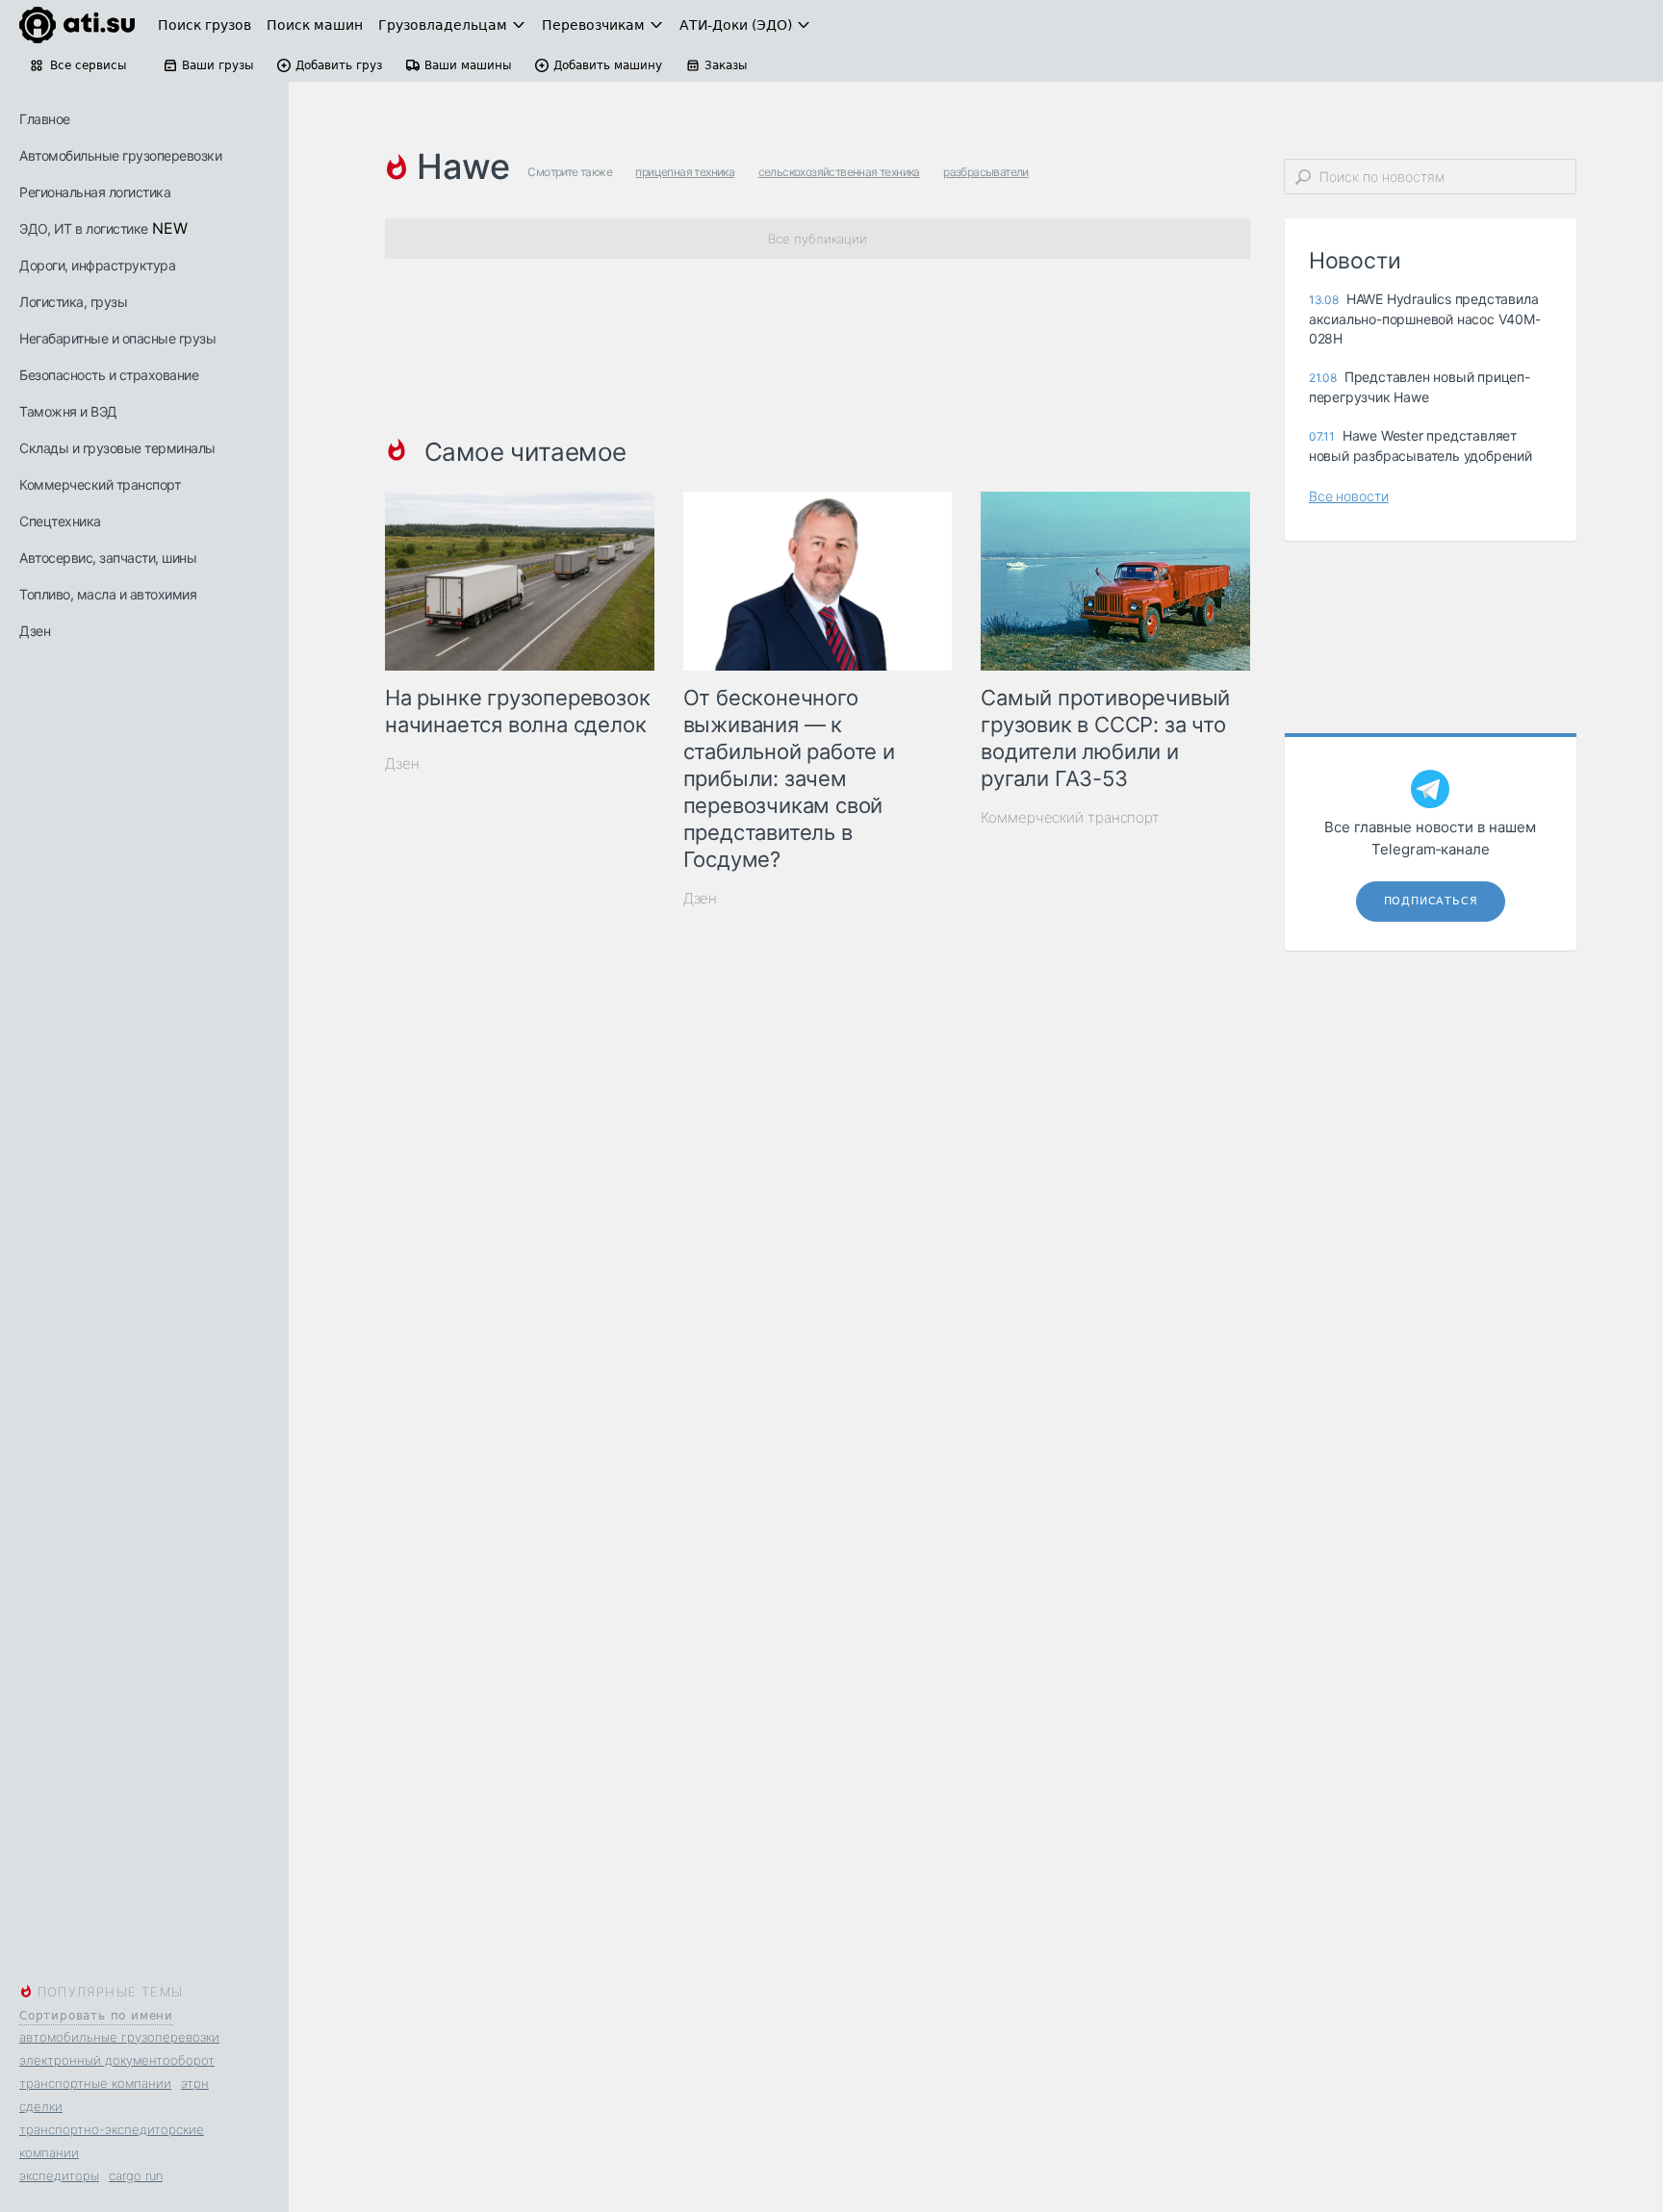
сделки (41, 2106)
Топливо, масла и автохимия (108, 594)
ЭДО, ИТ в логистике (84, 229)
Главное (45, 119)
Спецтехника (60, 521)
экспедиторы (59, 2175)
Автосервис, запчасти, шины (108, 558)
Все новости (1349, 496)
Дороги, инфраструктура (97, 265)
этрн (195, 2083)
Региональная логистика (95, 192)
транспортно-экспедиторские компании (112, 2141)
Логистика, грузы (73, 302)
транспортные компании (95, 2083)
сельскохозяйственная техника (839, 172)
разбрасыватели (986, 172)
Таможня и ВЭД (68, 411)
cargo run (136, 2175)
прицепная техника (685, 172)
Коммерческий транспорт (100, 484)
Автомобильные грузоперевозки (120, 155)
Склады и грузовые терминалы (117, 448)
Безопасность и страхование (109, 375)
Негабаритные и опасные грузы (117, 338)
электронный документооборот (117, 2060)
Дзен (35, 631)
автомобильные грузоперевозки (119, 2037)
